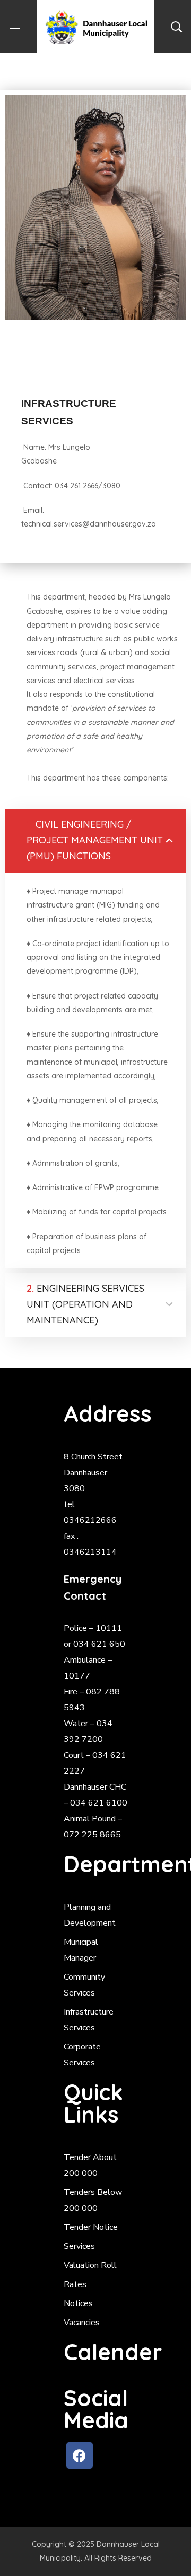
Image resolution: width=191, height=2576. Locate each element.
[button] (176, 26)
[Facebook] (80, 2455)
